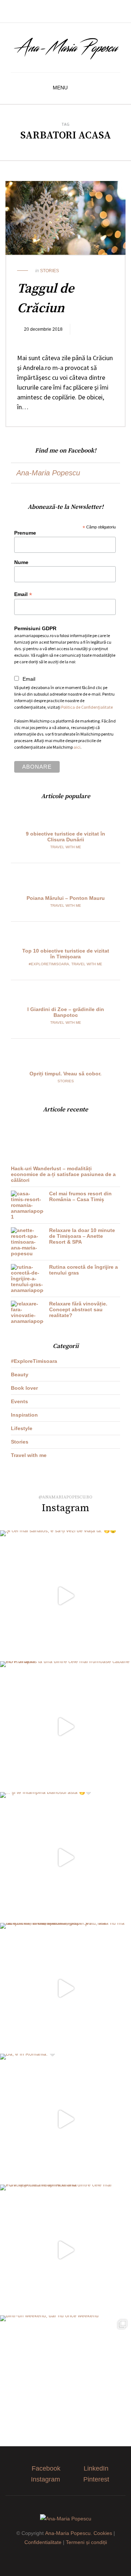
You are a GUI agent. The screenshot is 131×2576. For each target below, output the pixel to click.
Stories (49, 271)
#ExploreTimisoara (49, 964)
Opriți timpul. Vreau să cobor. (65, 1074)
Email (23, 594)
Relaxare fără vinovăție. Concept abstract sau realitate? (78, 1309)
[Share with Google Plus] (48, 340)
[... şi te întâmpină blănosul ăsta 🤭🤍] (65, 1857)
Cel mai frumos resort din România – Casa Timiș (80, 1196)
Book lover (24, 1388)
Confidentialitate (43, 2542)
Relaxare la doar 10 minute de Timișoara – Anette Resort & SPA (82, 1236)
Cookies (103, 2533)
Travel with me (66, 847)
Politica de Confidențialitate (87, 707)
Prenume (25, 533)
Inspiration (24, 1415)
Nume (21, 562)
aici (77, 747)
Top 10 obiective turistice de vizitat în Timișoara (66, 954)
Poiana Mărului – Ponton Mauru (66, 898)
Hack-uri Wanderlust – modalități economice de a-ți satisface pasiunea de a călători (63, 1174)
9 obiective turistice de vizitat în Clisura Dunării (65, 837)
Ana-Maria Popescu (48, 473)
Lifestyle (22, 1428)
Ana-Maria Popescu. (69, 2533)
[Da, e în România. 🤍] (65, 2119)
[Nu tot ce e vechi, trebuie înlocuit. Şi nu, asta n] (65, 1988)
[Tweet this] (37, 340)
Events (19, 1401)
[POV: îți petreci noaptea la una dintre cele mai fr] (65, 2250)
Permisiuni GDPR (35, 628)
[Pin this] (59, 340)
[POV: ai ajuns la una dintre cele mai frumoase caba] (65, 1727)
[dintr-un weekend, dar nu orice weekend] (65, 2381)
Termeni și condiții (86, 2542)
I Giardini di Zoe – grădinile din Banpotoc (66, 1012)
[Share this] (26, 340)
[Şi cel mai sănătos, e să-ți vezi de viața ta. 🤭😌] (65, 1596)
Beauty (20, 1374)
